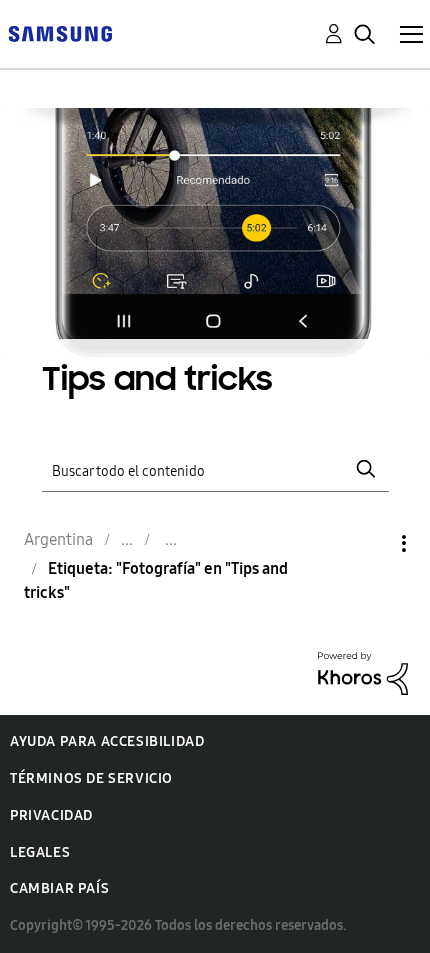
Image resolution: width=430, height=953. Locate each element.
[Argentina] (60, 32)
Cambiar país (59, 888)
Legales (40, 852)
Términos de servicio (91, 778)
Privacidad (51, 815)
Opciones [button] (370, 543)
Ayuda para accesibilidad (107, 741)
